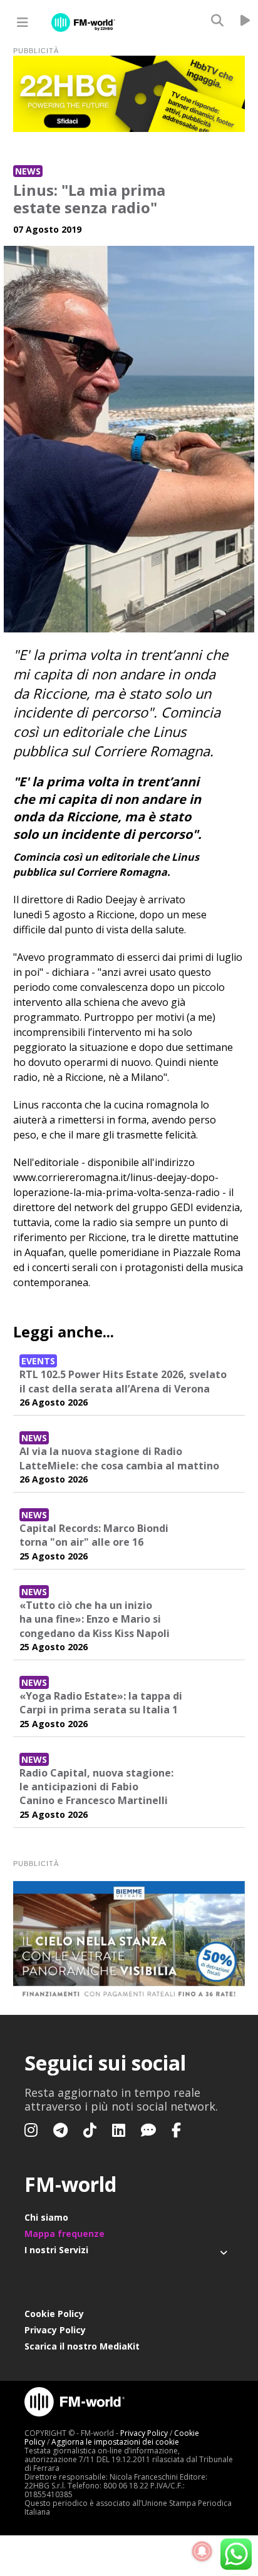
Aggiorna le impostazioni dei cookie (115, 2442)
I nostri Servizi (56, 2250)
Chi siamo (46, 2217)
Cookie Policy (54, 2314)
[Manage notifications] (202, 2552)
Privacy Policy (55, 2330)
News (28, 171)
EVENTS (38, 1361)
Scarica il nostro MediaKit (82, 2346)
